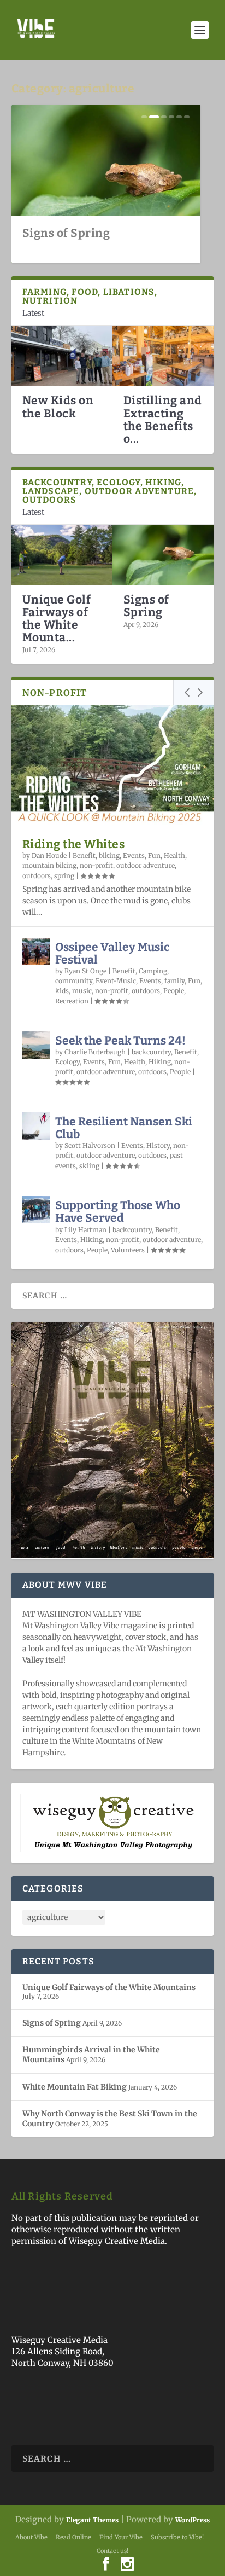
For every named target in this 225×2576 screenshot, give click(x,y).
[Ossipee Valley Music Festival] (36, 952)
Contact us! (112, 2551)
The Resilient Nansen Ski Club (124, 1128)
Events (134, 855)
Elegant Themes (92, 2520)
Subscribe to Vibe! (177, 2537)
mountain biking (49, 865)
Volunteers (128, 1250)
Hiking (160, 1062)
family (174, 981)
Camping (153, 971)
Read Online (73, 2537)
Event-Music (116, 981)
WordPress (193, 2520)
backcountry (151, 1052)
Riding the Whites (74, 844)
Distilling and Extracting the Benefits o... (163, 419)
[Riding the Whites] (113, 766)
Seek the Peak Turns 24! (120, 1041)
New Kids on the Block (58, 407)
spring (64, 876)
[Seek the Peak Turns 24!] (36, 1045)
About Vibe (31, 2537)
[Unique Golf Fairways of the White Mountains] (62, 555)
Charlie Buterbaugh (95, 1052)
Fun (154, 855)
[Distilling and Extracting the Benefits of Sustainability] (163, 356)
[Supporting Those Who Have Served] (36, 1210)
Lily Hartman (85, 1230)
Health (174, 855)
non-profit (96, 865)
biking (109, 855)
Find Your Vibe (121, 2537)
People (174, 991)
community (74, 981)
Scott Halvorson (90, 1145)
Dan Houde (49, 855)
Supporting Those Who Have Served (118, 1212)
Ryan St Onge (85, 971)
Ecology (67, 1062)
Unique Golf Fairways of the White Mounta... (57, 619)
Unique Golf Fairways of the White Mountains (109, 1987)
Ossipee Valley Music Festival (112, 953)
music (82, 991)
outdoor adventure (146, 865)
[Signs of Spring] (163, 555)
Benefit (84, 855)
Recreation (72, 1001)
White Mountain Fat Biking (75, 2087)
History (158, 1145)
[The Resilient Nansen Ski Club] (36, 1126)
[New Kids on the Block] (62, 356)
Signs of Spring (66, 233)
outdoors (37, 876)
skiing (89, 1166)
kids (62, 991)
